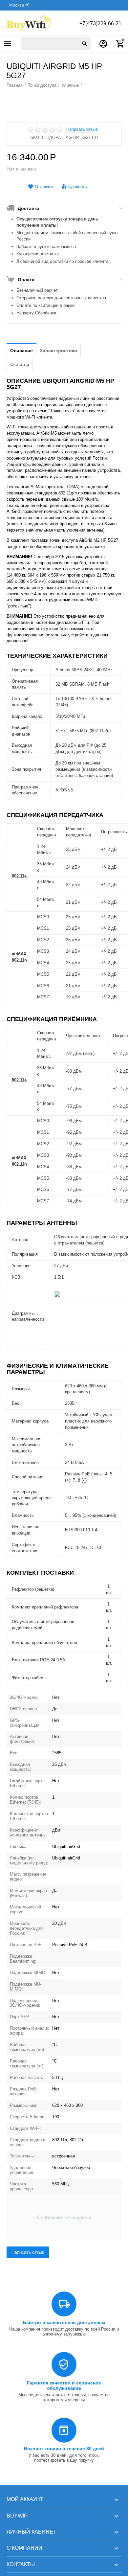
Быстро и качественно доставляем (64, 2322)
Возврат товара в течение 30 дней (64, 2449)
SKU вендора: (46, 137)
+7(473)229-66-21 (100, 23)
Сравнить (78, 186)
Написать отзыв (82, 129)
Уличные (70, 85)
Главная (15, 85)
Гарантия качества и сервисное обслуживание (64, 2385)
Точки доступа (42, 85)
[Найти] (84, 44)
